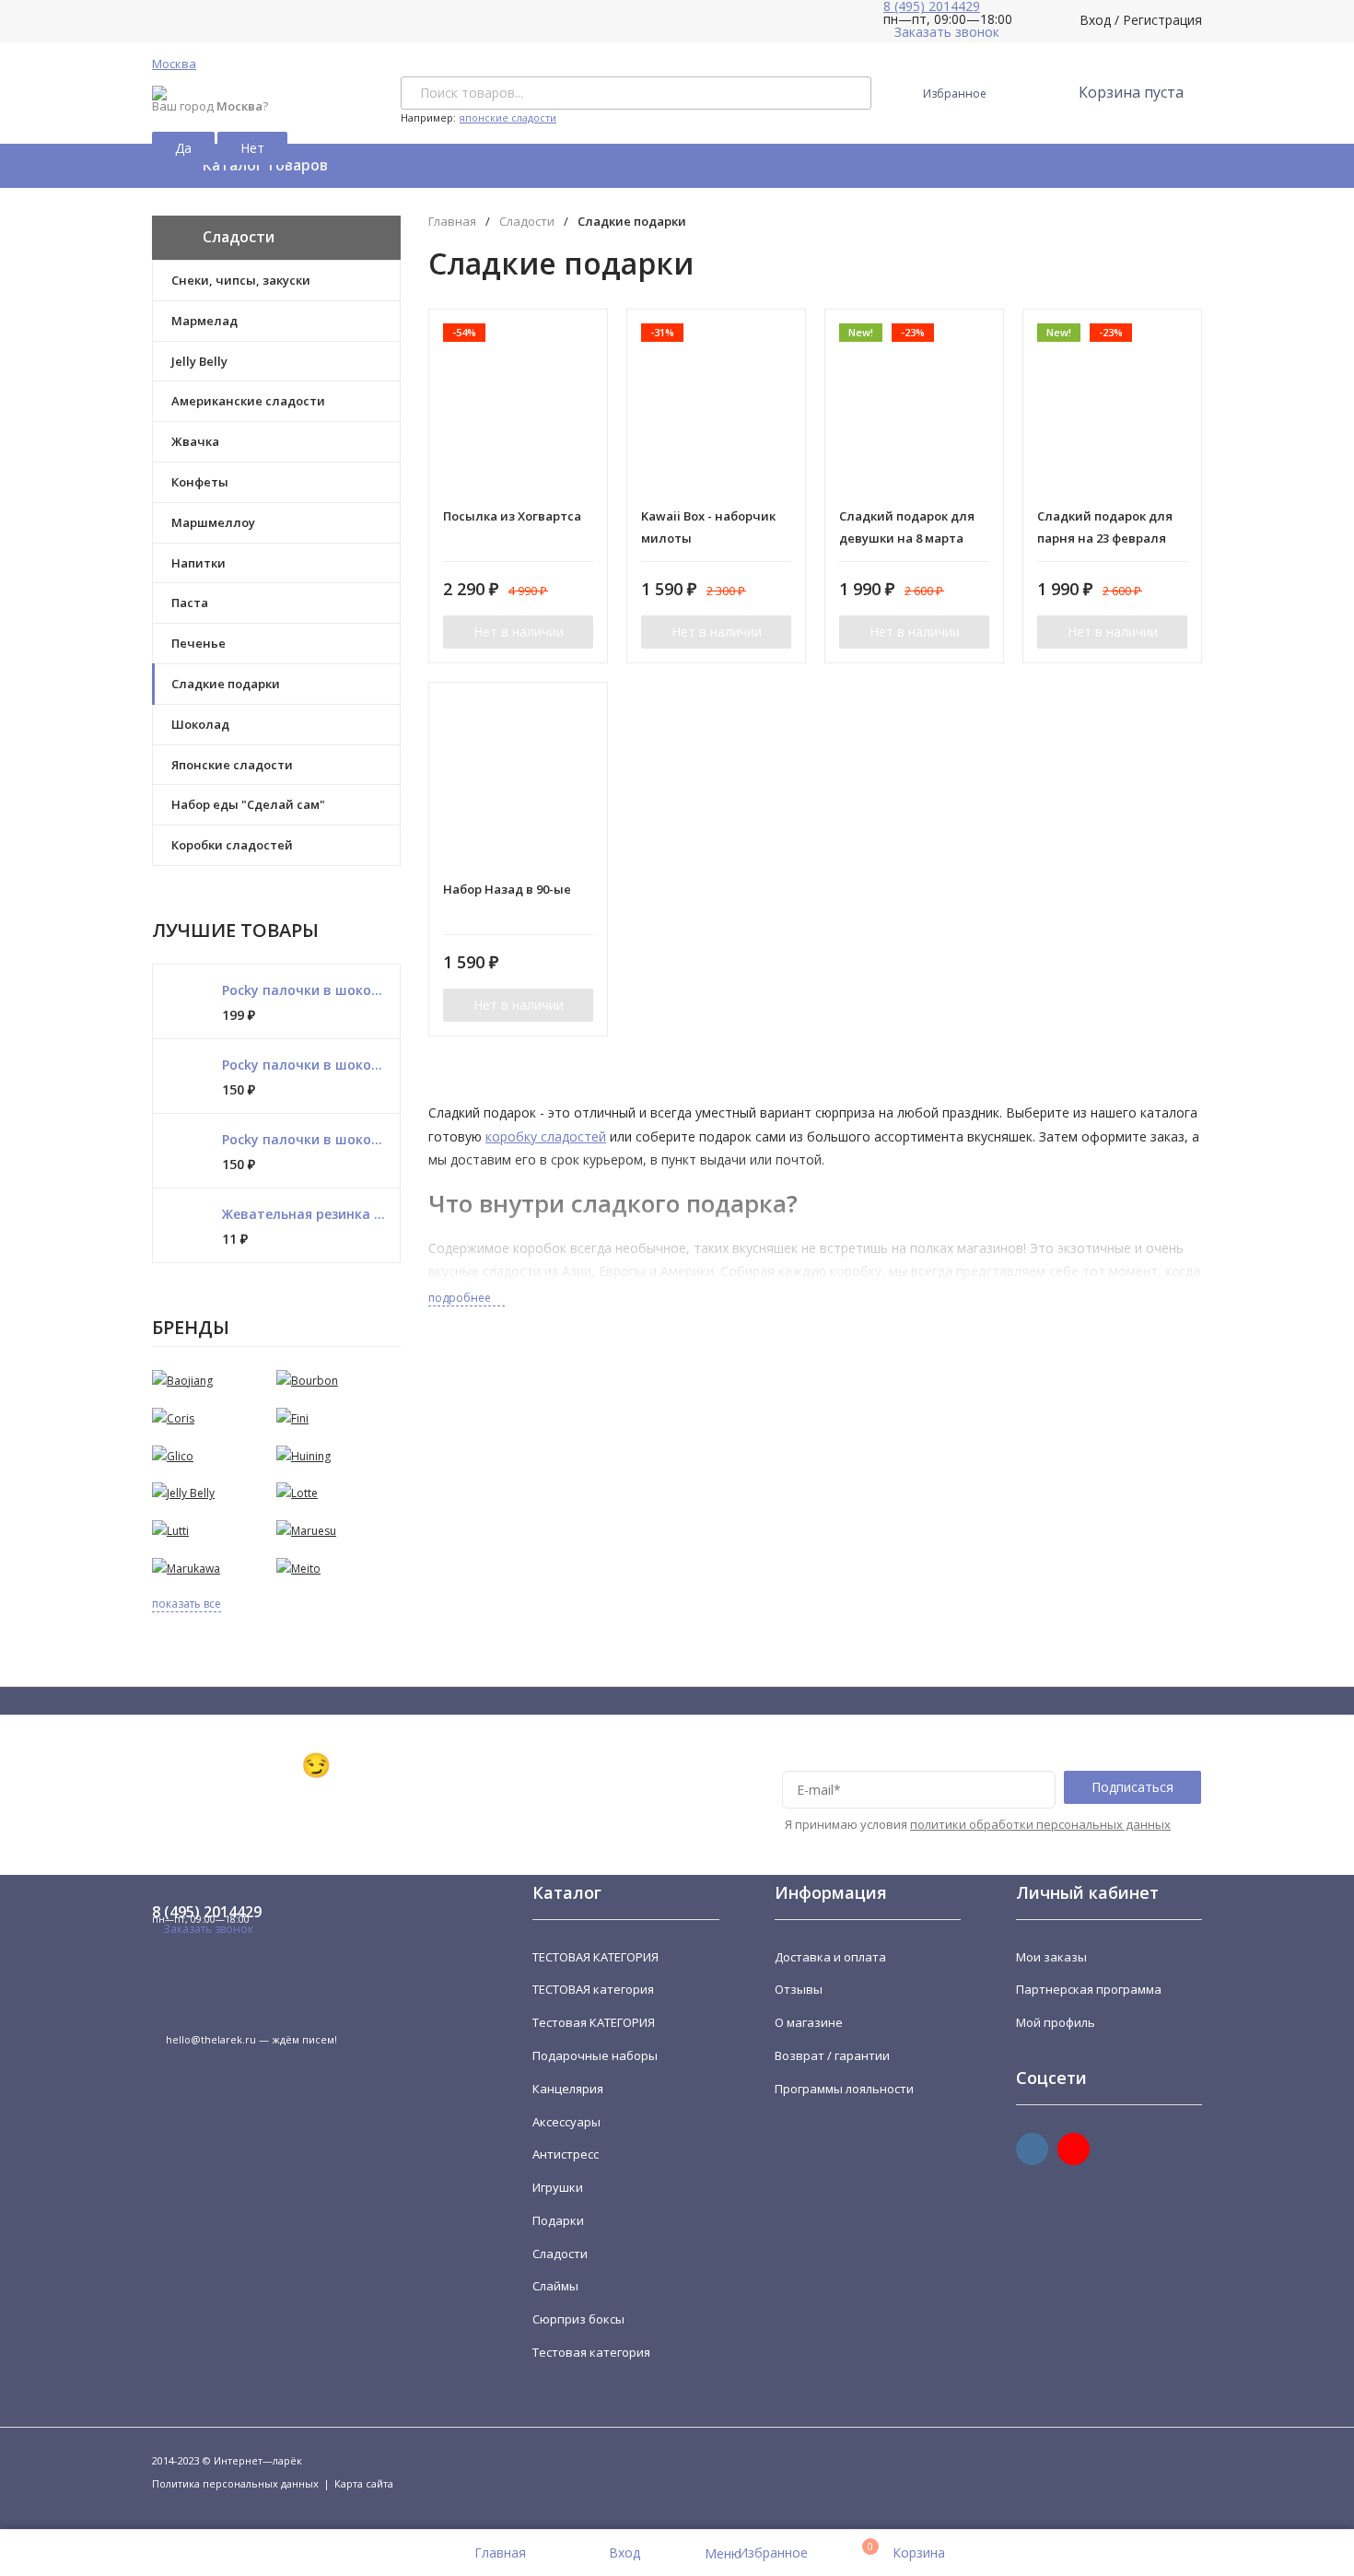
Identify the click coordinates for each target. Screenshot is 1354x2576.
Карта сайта (364, 2483)
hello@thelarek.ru (211, 2039)
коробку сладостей (546, 1136)
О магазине (809, 2022)
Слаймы (555, 2286)
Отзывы (799, 1989)
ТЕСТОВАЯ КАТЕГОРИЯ (595, 1957)
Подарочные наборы (595, 2055)
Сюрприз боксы (578, 2319)
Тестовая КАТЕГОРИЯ (594, 2022)
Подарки (558, 2220)
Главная (452, 222)
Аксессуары (566, 2122)
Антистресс (566, 2154)
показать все (187, 1604)
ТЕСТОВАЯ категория (593, 1989)
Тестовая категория (591, 2352)
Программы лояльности (844, 2089)
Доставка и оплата (830, 1957)
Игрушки (558, 2187)
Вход (1095, 20)
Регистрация (1162, 20)
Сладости (527, 222)
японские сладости (508, 117)
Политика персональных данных (235, 2483)
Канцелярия (568, 2089)
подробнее (461, 1298)
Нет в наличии (519, 632)
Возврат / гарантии (832, 2055)
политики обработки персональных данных (1040, 1824)
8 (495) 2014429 (207, 1912)
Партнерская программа (1089, 1989)
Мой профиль (1056, 2022)
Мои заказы (1051, 1957)
